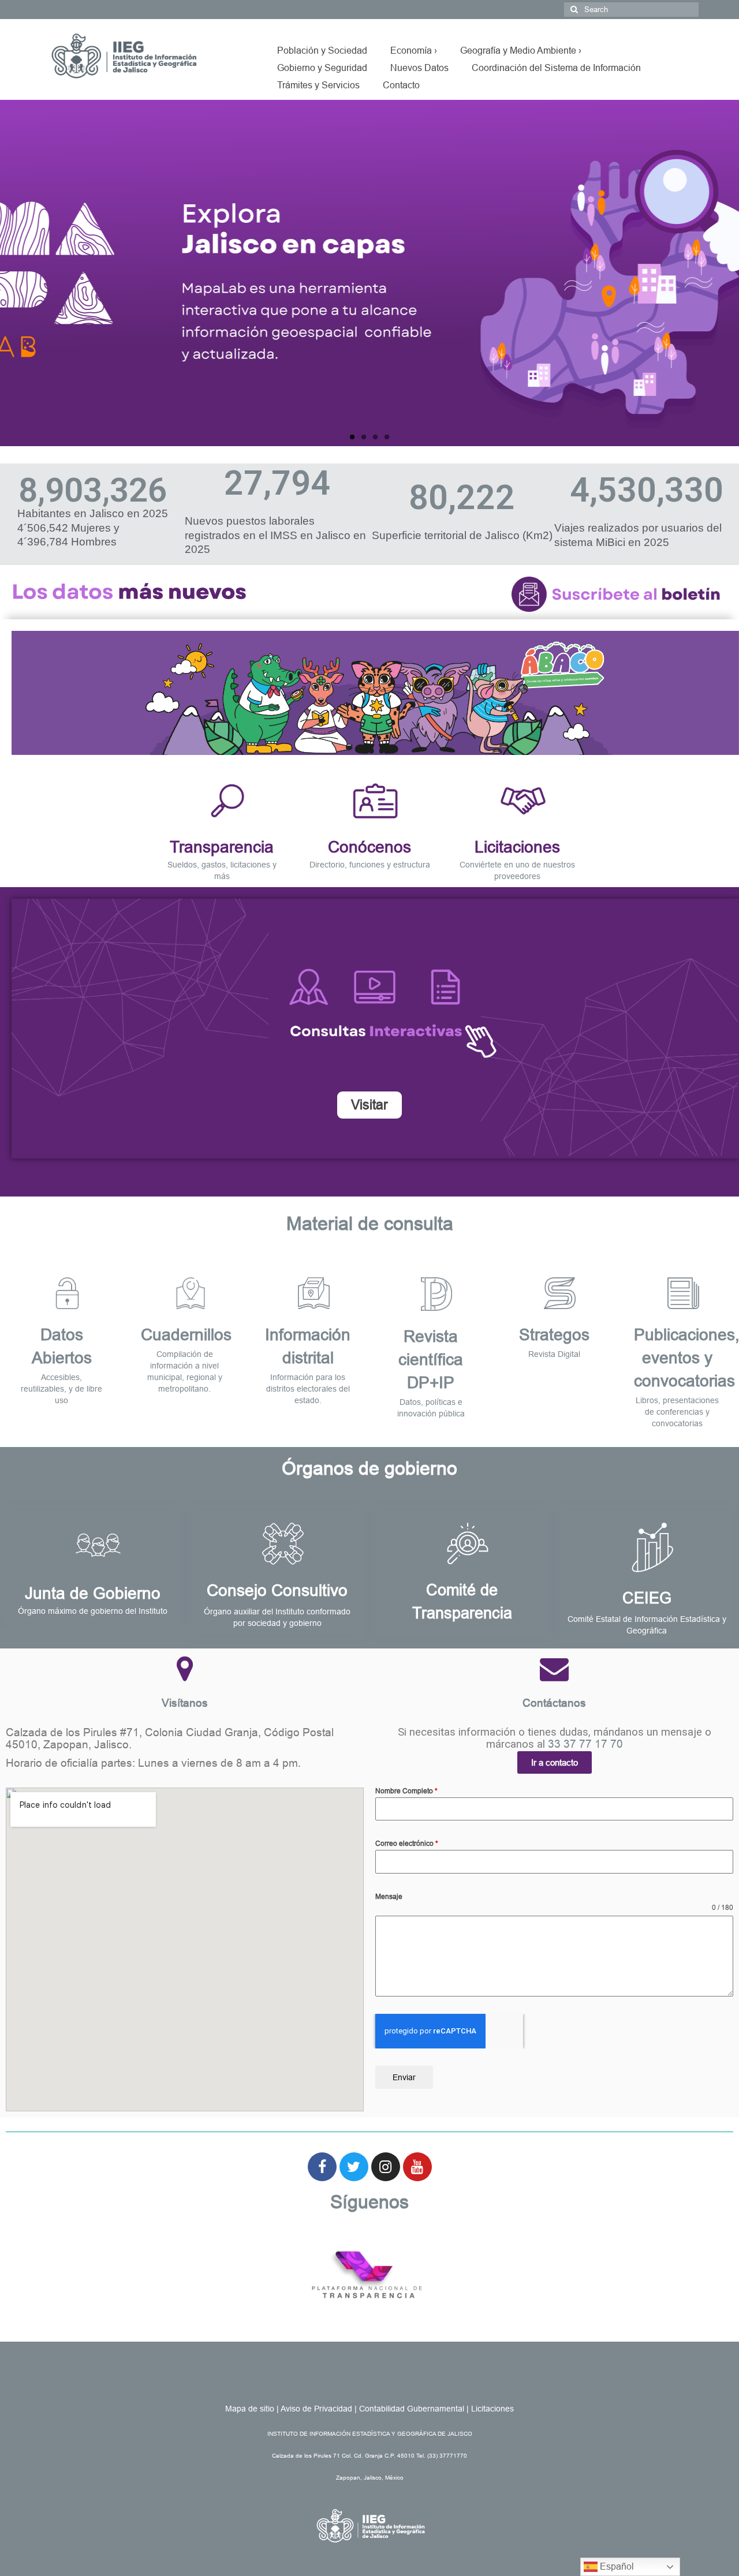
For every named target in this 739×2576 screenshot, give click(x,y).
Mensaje (389, 1897)
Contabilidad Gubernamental (412, 2409)
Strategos (554, 1335)
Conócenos (369, 847)
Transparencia (222, 847)
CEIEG (647, 1598)
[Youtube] (417, 2167)
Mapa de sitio (250, 2409)
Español (616, 2566)
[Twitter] (354, 2167)
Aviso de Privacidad (316, 2409)
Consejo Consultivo (277, 1590)
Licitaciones (517, 847)
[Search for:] (631, 10)
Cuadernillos (186, 1335)
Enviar (404, 2077)
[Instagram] (386, 2167)
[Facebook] (322, 2167)
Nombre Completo (406, 1791)
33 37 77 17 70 (585, 1744)
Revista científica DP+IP (431, 1360)
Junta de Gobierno (93, 1593)
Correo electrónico (407, 1844)
